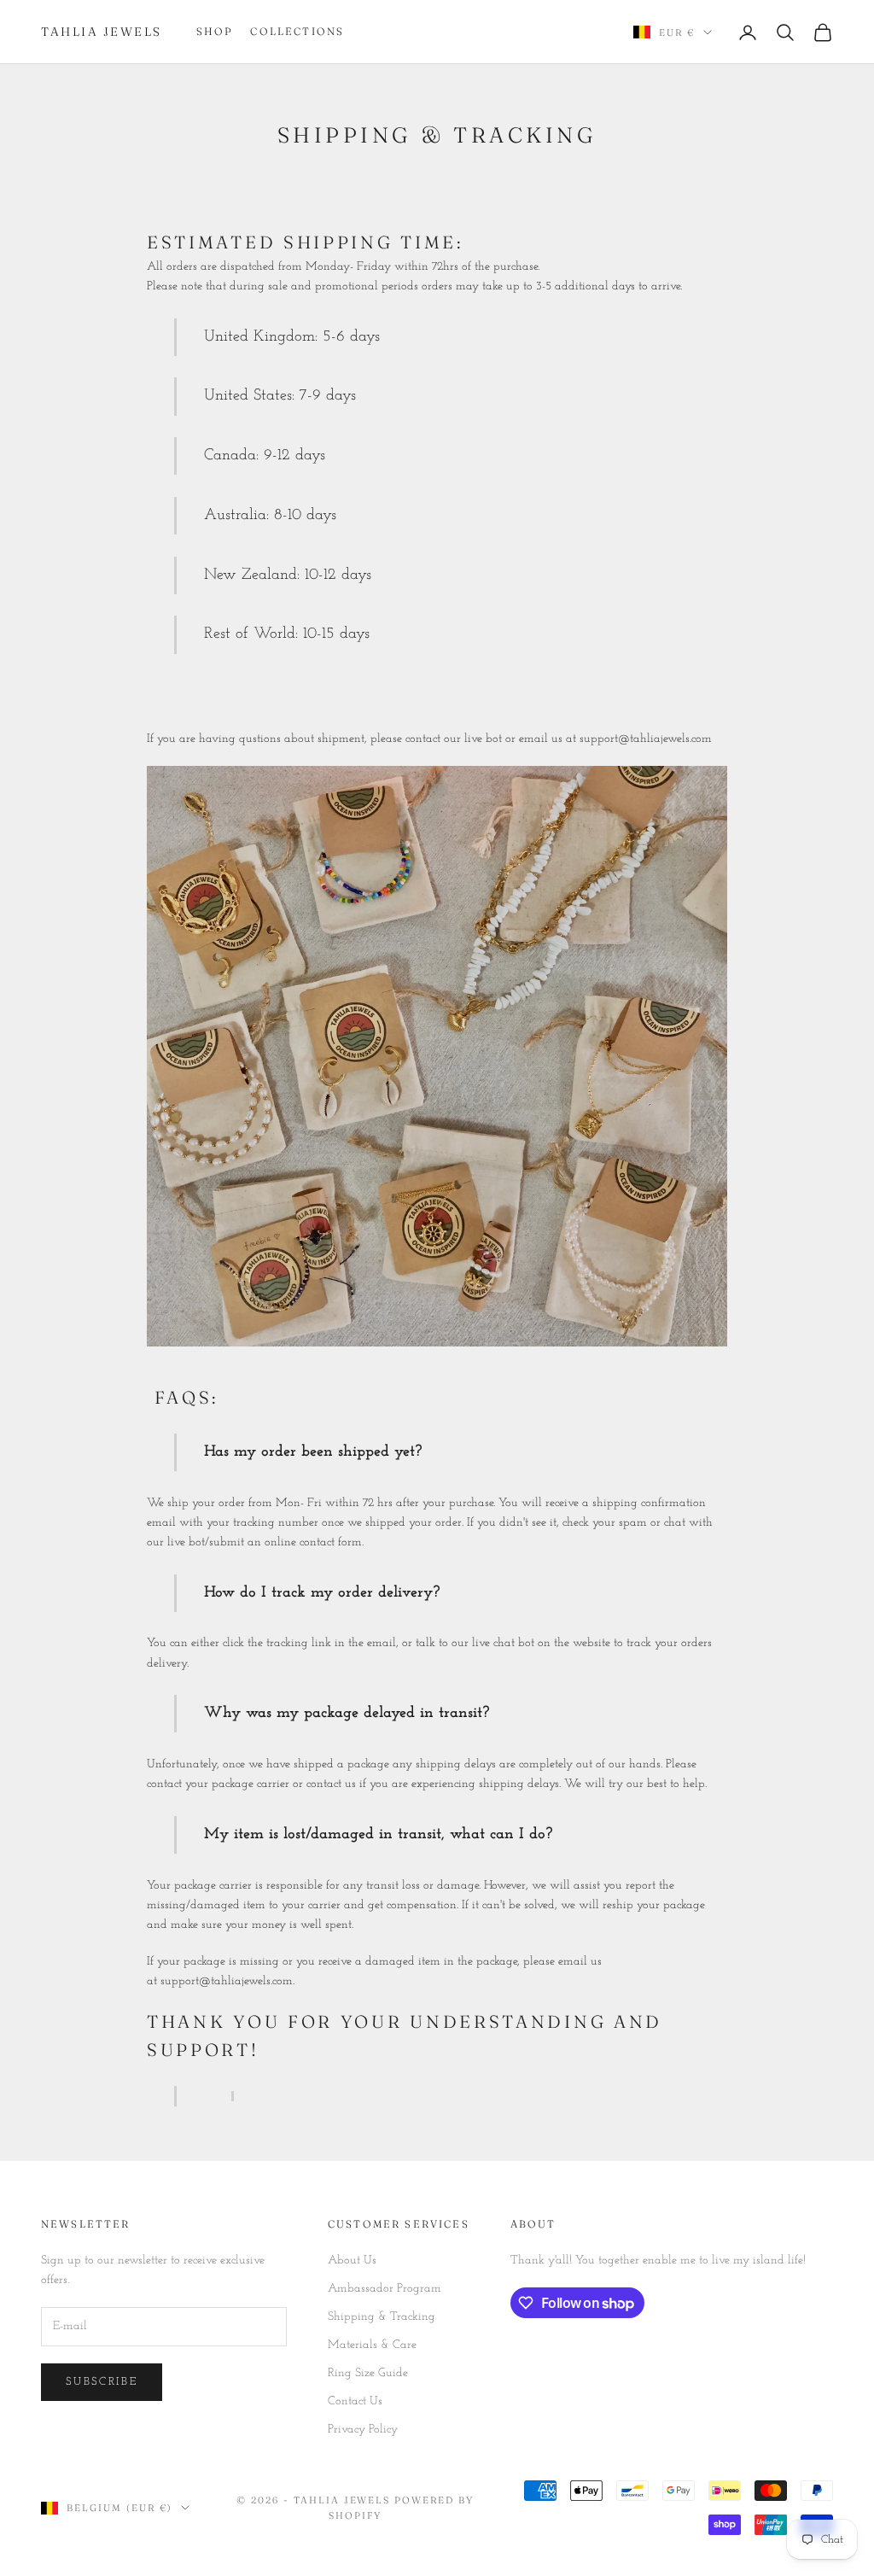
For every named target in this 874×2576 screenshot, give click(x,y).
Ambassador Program (385, 2289)
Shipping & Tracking (382, 2317)
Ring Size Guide (368, 2373)
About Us (352, 2261)
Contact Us (355, 2401)
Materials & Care (372, 2345)
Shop (215, 31)
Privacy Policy (363, 2430)
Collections (297, 31)
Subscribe (102, 2382)
